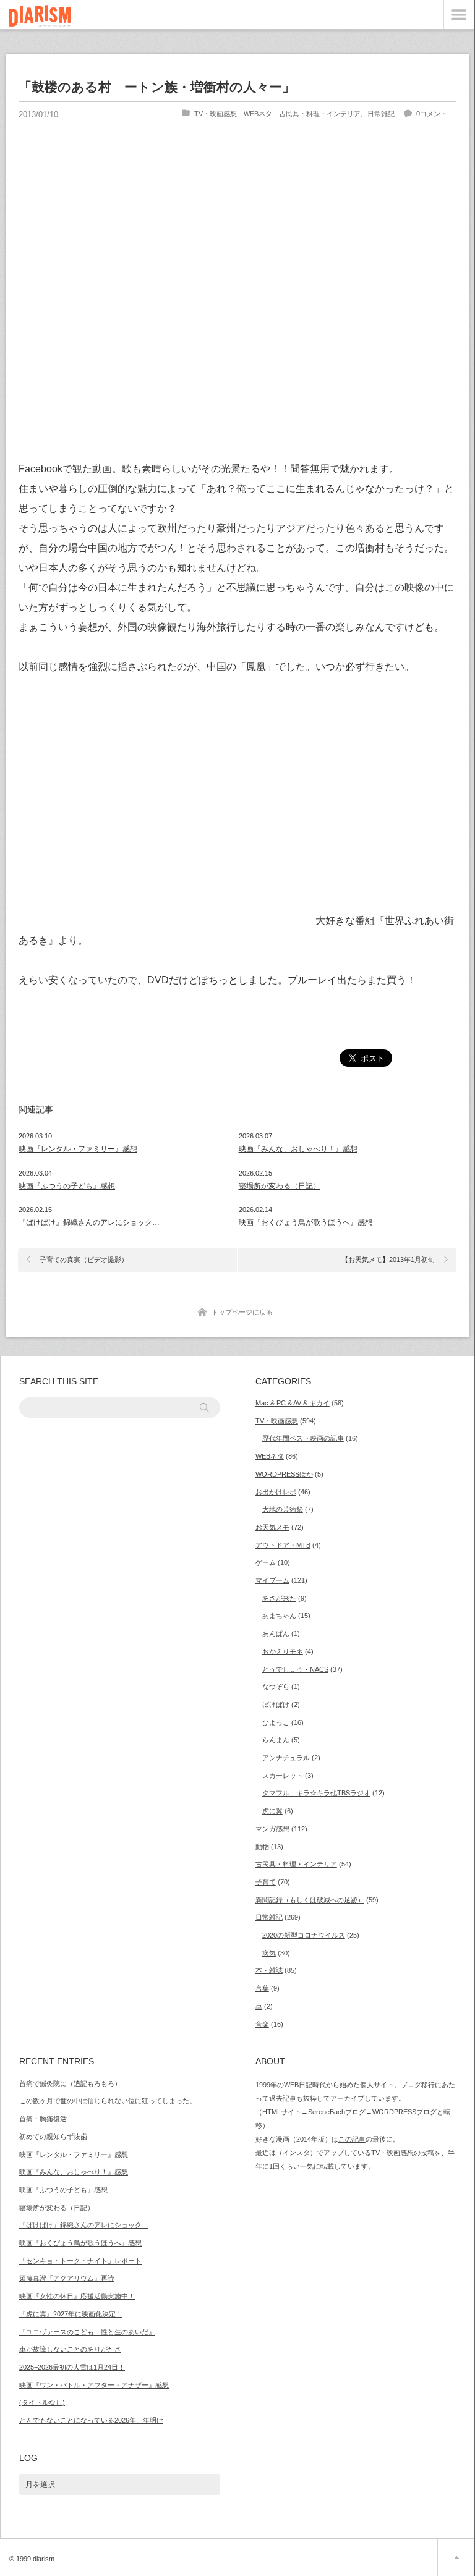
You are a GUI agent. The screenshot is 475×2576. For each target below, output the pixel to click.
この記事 (352, 2139)
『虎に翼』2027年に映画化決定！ (71, 2314)
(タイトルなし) (42, 2402)
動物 (262, 1847)
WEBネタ (258, 114)
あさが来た (279, 1598)
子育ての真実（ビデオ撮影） (84, 1260)
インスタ (296, 2153)
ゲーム (266, 1562)
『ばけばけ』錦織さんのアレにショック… (89, 1222)
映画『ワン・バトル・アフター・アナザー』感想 (94, 2385)
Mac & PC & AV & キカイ (293, 1403)
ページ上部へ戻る (456, 2557)
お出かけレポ (276, 1492)
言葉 (262, 1988)
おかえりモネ (283, 1651)
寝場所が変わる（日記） (280, 1186)
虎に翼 (272, 1811)
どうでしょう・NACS (295, 1669)
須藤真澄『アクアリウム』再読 (67, 2278)
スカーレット (283, 1776)
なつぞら (276, 1687)
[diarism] (40, 18)
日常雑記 (381, 114)
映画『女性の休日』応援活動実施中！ (77, 2296)
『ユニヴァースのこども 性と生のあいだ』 (87, 2332)
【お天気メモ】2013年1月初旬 (388, 1260)
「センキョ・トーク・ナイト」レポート (80, 2261)
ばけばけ (276, 1705)
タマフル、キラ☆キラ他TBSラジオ (316, 1793)
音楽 (262, 2024)
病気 (269, 1953)
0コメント (432, 114)
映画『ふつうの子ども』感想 (67, 1186)
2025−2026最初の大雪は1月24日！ (72, 2367)
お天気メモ (272, 1527)
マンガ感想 (272, 1829)
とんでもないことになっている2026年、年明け (91, 2420)
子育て (266, 1882)
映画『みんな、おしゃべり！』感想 (298, 1149)
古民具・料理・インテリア (320, 114)
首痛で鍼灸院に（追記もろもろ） (70, 2083)
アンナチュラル (286, 1758)
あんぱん (276, 1633)
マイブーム (272, 1580)
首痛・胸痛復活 (43, 2119)
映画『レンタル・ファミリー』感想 (78, 1149)
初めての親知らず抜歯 (53, 2137)
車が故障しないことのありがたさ (70, 2349)
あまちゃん (279, 1616)
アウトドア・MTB (283, 1545)
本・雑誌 (269, 1970)
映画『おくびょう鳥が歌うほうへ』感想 (306, 1222)
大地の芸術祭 (283, 1509)
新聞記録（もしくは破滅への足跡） (310, 1900)
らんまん (276, 1740)
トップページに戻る (242, 1312)
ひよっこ (276, 1722)
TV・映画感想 (216, 114)
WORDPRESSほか (284, 1474)
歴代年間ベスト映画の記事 (303, 1438)
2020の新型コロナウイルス (304, 1935)
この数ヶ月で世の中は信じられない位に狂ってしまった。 (108, 2101)
